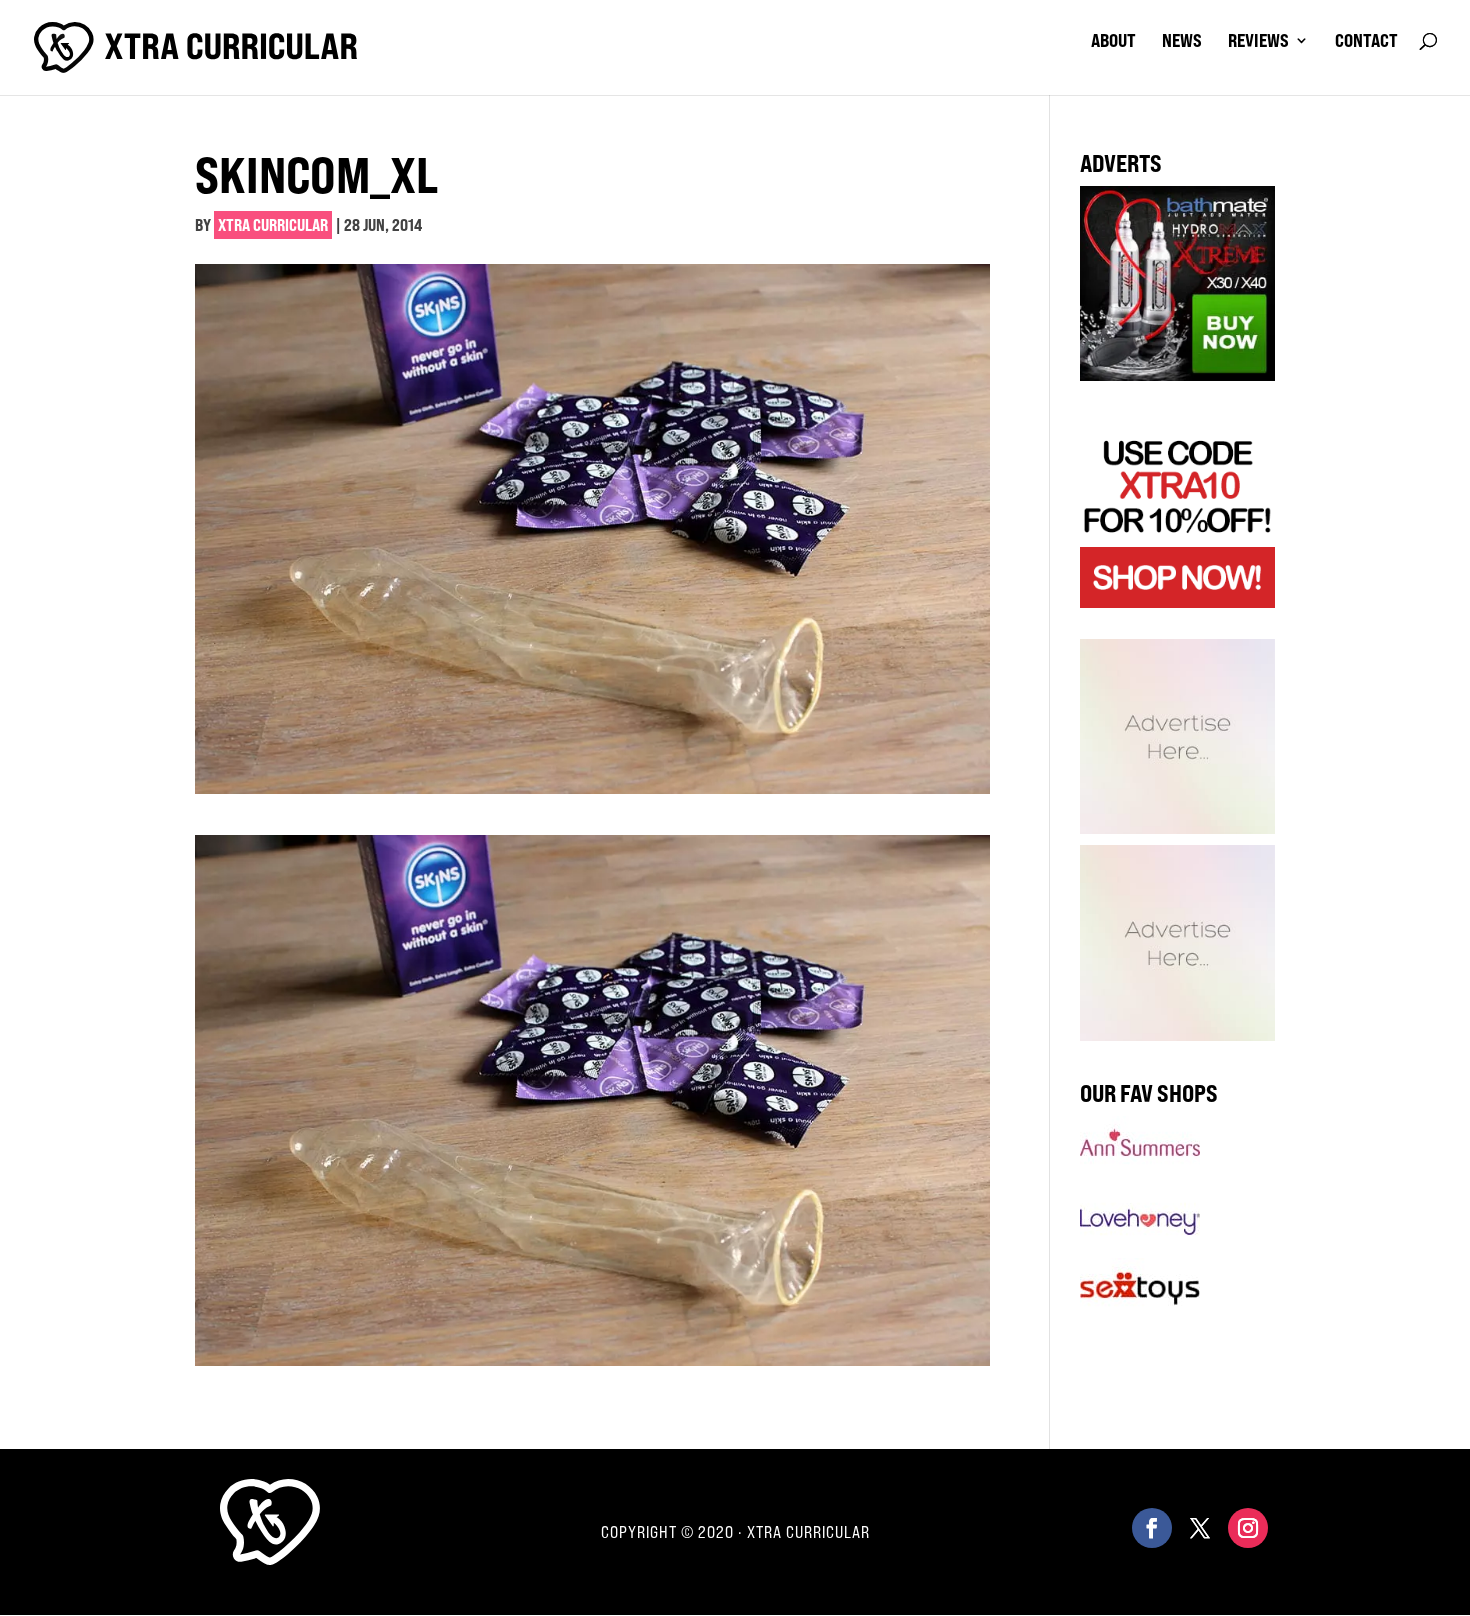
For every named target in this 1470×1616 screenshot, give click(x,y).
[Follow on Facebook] (1152, 1528)
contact (1366, 42)
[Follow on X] (1200, 1528)
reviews (1258, 42)
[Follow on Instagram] (1248, 1528)
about (1113, 42)
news (1182, 42)
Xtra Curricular (273, 225)
